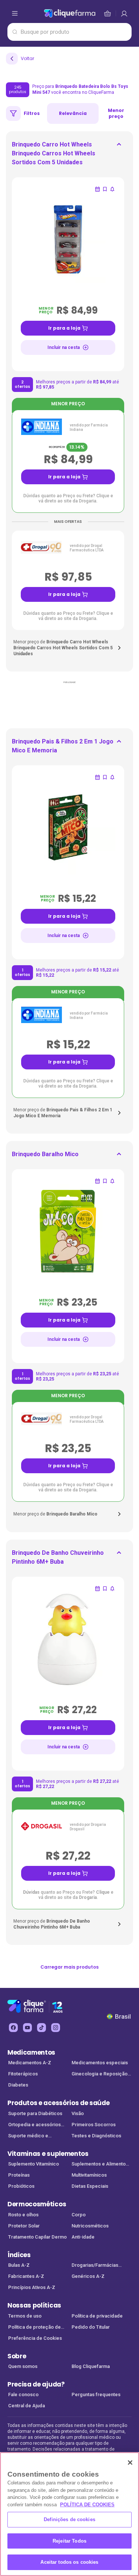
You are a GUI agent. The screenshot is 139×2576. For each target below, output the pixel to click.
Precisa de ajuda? (36, 2384)
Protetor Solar (24, 2226)
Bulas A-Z (19, 2265)
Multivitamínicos (89, 2175)
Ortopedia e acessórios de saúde (34, 2125)
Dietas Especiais (90, 2186)
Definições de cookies (69, 2519)
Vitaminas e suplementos (48, 2154)
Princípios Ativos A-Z (32, 2287)
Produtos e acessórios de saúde (58, 2103)
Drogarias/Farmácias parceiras (95, 2266)
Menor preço (116, 113)
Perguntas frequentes (96, 2394)
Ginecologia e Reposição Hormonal (100, 2074)
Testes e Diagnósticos (96, 2136)
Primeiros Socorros (94, 2125)
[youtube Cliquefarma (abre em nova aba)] (27, 2028)
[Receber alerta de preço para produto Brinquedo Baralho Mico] (112, 1181)
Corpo (79, 2215)
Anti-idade (83, 2237)
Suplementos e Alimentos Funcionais (100, 2165)
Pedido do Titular (91, 2327)
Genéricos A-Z (88, 2276)
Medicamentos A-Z (30, 2063)
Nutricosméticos (90, 2226)
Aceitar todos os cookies (69, 2562)
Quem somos (23, 2366)
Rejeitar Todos (69, 2541)
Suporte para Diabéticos (35, 2113)
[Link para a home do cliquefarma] (70, 13)
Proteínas (19, 2175)
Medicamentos (31, 2052)
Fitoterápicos (23, 2074)
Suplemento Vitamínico (34, 2164)
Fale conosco (23, 2394)
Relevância (73, 113)
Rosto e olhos (23, 2215)
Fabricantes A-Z (26, 2276)
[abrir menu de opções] (15, 13)
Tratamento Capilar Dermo (37, 2237)
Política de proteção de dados (34, 2328)
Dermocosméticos (37, 2204)
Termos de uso (25, 2316)
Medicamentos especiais (100, 2063)
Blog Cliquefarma (91, 2366)
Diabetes (18, 2085)
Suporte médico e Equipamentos (28, 2136)
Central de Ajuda (27, 2406)
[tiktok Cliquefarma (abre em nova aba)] (42, 2028)
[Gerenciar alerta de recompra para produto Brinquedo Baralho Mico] (97, 1181)
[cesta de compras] (124, 13)
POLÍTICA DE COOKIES (87, 2505)
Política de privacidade (97, 2316)
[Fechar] (130, 2463)
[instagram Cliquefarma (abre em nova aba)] (56, 2028)
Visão (78, 2113)
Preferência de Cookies (35, 2338)
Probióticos (21, 2186)
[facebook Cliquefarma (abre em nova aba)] (13, 2028)
